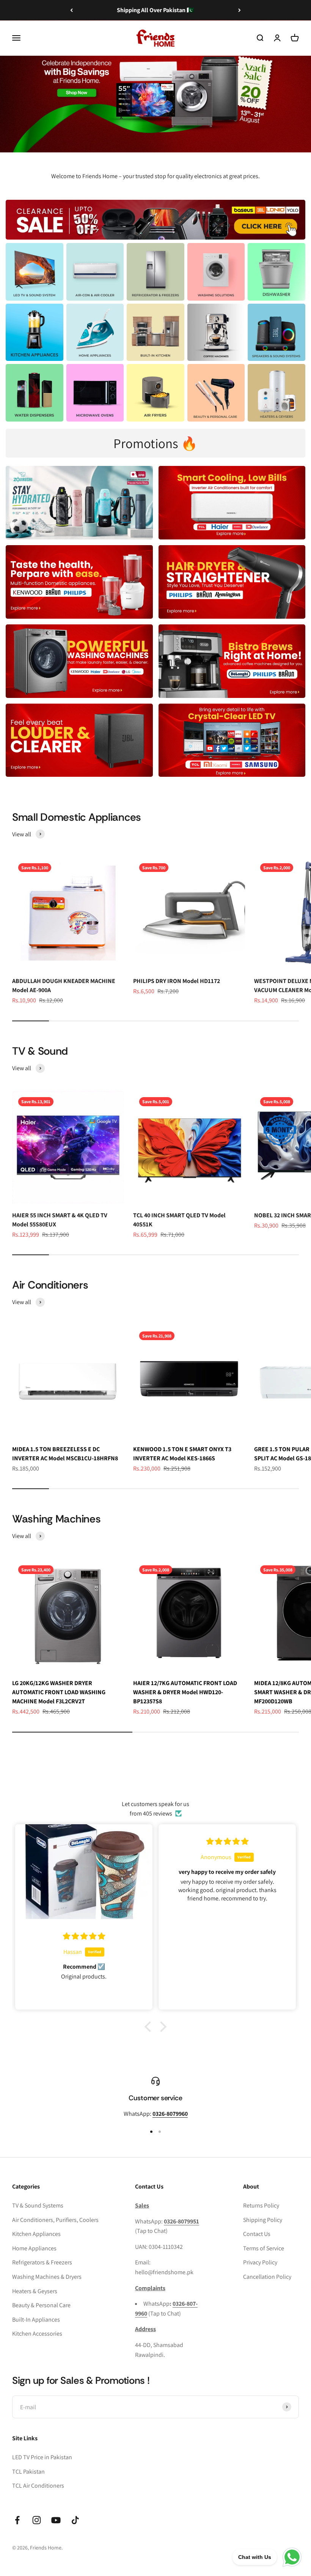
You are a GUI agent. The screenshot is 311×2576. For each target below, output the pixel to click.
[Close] (289, 2456)
